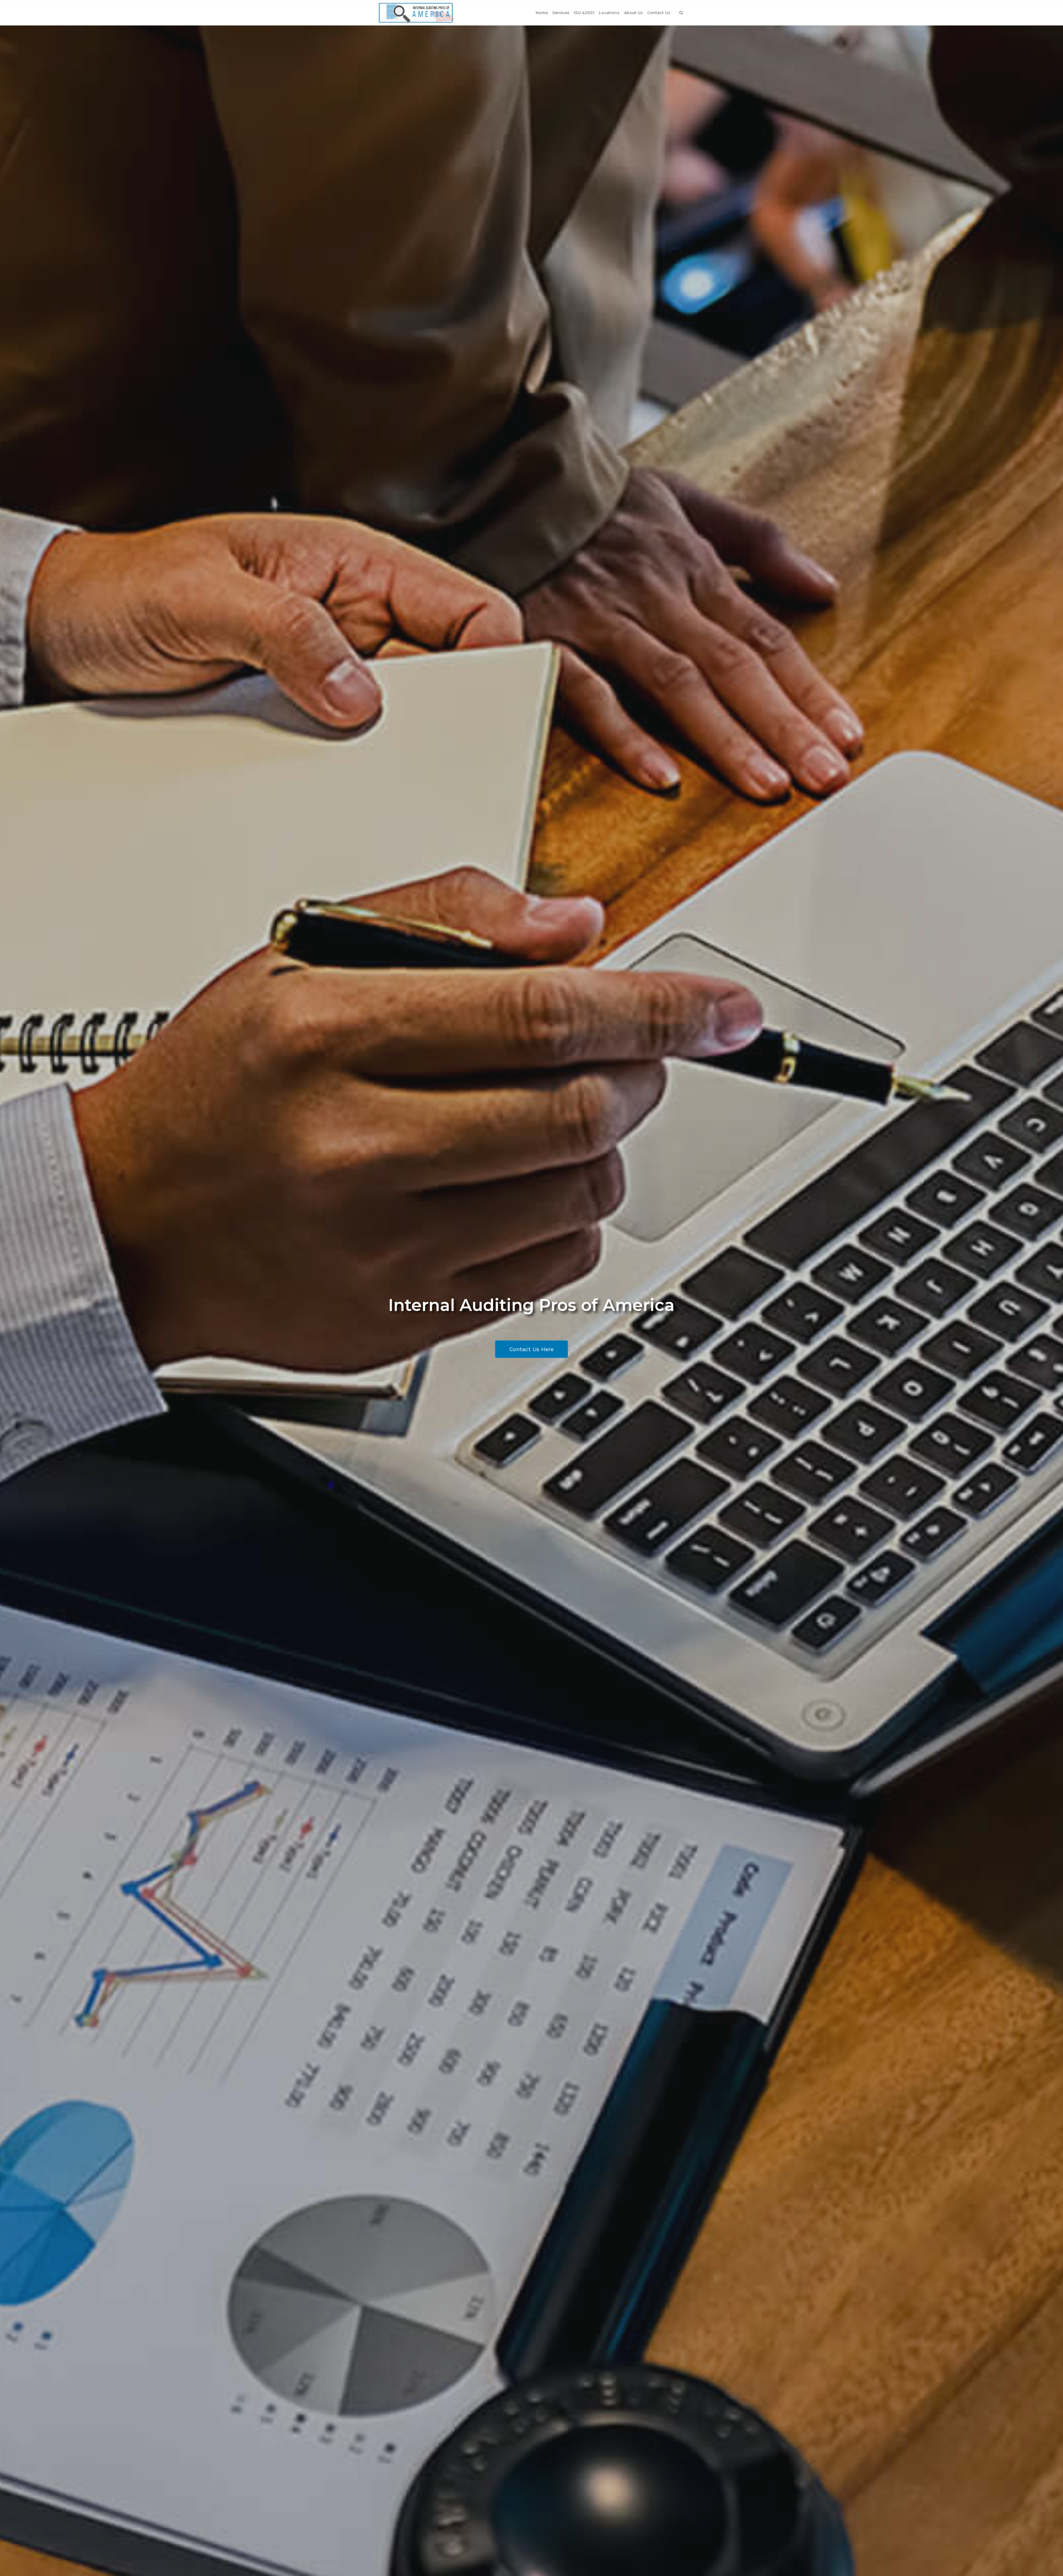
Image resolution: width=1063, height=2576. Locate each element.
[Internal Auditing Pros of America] (416, 13)
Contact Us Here (531, 1349)
